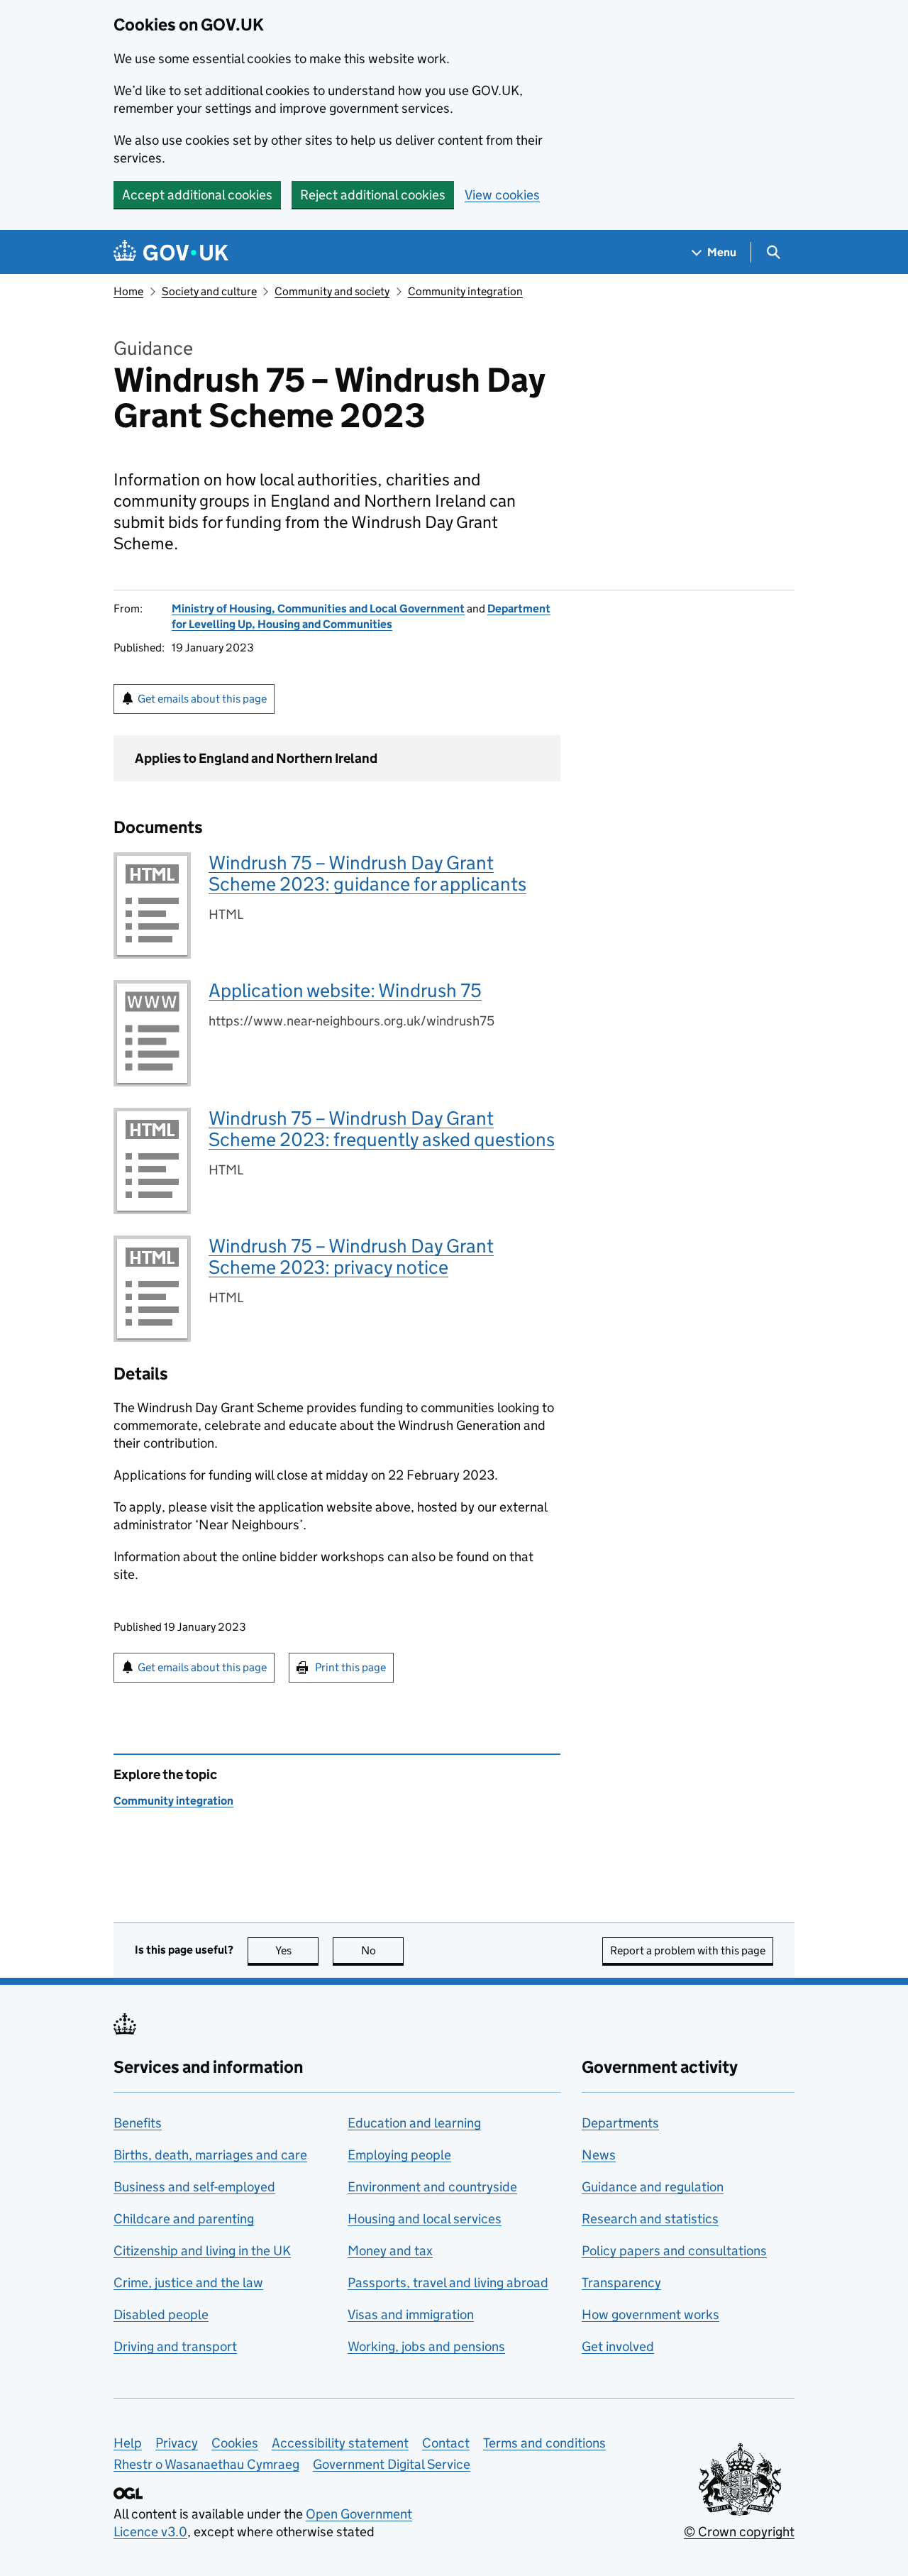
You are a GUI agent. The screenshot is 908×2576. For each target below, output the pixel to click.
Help (128, 2443)
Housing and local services (425, 2219)
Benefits (138, 2123)
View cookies (502, 195)
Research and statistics (650, 2219)
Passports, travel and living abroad (448, 2283)
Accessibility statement (340, 2443)
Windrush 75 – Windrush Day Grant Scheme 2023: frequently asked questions (382, 1129)
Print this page (350, 1667)
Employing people (399, 2155)
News (599, 2155)
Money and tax (390, 2251)
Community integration (465, 291)
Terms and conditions (544, 2443)
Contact (446, 2443)
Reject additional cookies (373, 195)
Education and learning (414, 2123)
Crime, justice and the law (188, 2283)
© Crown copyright (739, 2532)
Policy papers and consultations (674, 2251)
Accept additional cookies (197, 195)
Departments (620, 2123)
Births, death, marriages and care (210, 2155)
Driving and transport (175, 2346)
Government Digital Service (392, 2464)
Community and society (332, 291)
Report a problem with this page (688, 1950)
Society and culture (209, 291)
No (382, 1950)
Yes (297, 1950)
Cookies (235, 2443)
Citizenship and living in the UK (202, 2251)
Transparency (621, 2283)
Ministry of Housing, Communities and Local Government (318, 609)
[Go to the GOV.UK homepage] (171, 252)
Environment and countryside (432, 2187)
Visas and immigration (411, 2314)
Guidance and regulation (653, 2187)
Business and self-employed (194, 2187)
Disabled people (161, 2314)
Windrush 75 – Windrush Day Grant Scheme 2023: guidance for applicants (367, 873)
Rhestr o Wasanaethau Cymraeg (206, 2464)
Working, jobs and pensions (426, 2346)
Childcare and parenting (184, 2219)
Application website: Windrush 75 (345, 990)
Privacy (177, 2443)
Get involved (618, 2346)
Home (128, 291)
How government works (650, 2314)
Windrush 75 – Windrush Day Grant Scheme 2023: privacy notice (351, 1256)
